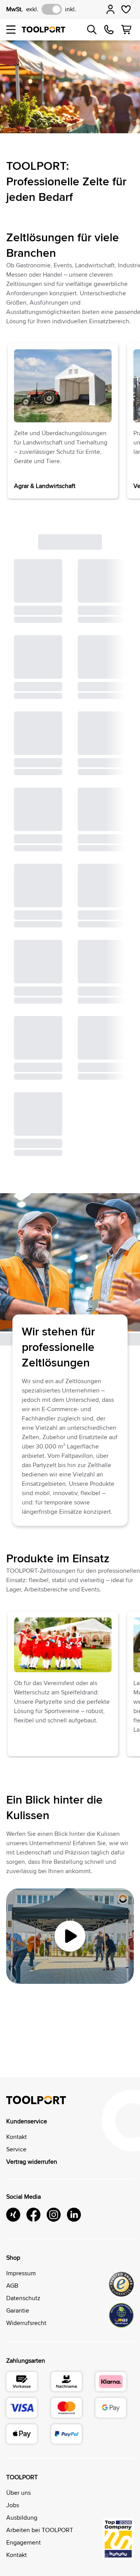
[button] (11, 30)
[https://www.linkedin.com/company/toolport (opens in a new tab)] (74, 2216)
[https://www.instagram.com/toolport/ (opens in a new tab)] (54, 2216)
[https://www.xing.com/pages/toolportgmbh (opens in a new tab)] (13, 2216)
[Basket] (126, 30)
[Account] (110, 9)
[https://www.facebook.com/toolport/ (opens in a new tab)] (33, 2216)
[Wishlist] (126, 9)
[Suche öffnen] (92, 30)
